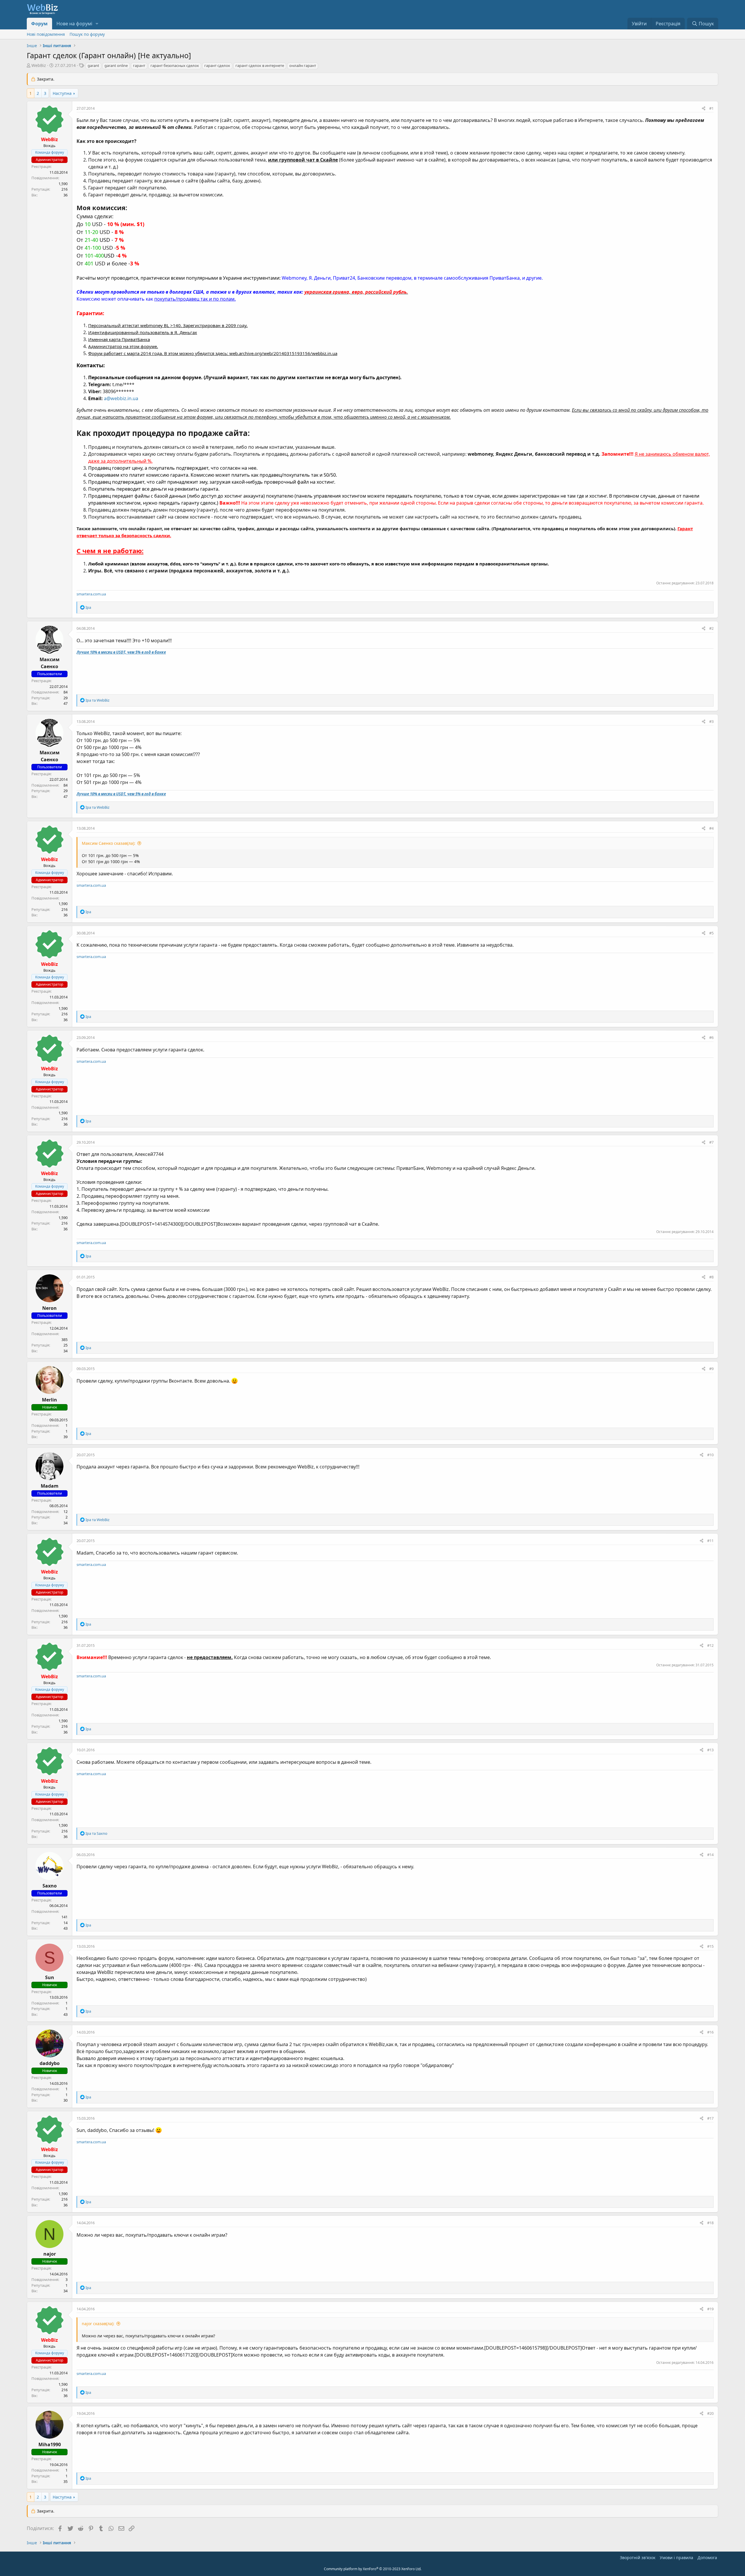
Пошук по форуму (87, 34)
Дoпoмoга (707, 2558)
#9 (711, 1369)
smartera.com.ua (91, 594)
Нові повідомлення (46, 34)
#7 (711, 1142)
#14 (710, 1855)
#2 (711, 628)
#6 (711, 1037)
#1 (711, 108)
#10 (710, 1455)
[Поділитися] (704, 109)
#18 (710, 2223)
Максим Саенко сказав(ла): (109, 843)
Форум (39, 24)
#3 (711, 721)
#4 (711, 828)
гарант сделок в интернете (260, 65)
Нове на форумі (74, 24)
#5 (711, 933)
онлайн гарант (303, 65)
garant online (116, 65)
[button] (97, 24)
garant (93, 65)
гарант (139, 65)
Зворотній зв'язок (638, 2558)
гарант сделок (217, 65)
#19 (710, 2309)
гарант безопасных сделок (175, 65)
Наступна (62, 93)
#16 (710, 2032)
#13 (710, 1750)
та (97, 700)
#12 (710, 1645)
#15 (710, 1946)
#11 (710, 1541)
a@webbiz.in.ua (121, 398)
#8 (711, 1277)
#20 (710, 2413)
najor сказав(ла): (98, 2324)
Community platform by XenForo (373, 2569)
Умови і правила (676, 2558)
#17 (710, 2118)
